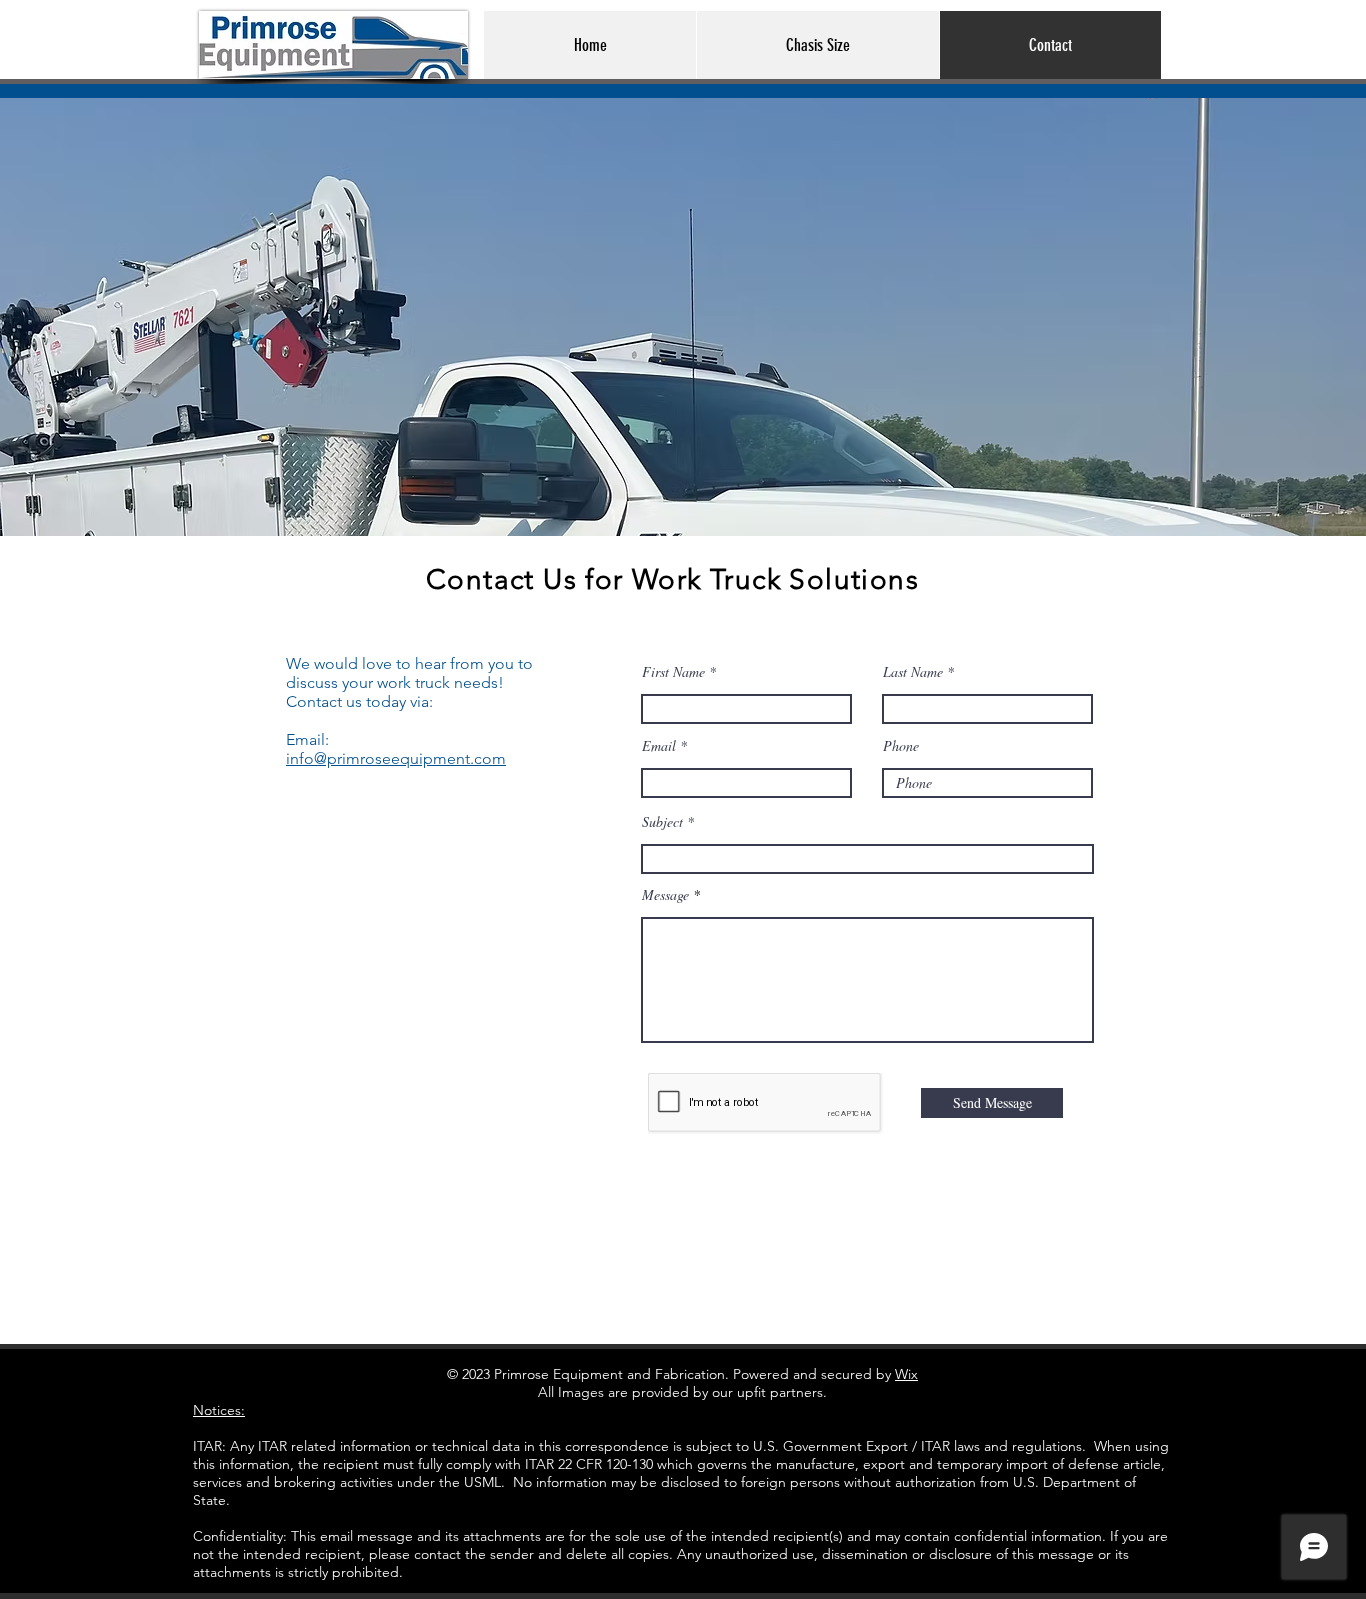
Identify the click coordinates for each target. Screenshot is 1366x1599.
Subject (662, 822)
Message (665, 895)
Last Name (913, 672)
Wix (906, 1374)
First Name (673, 672)
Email (659, 746)
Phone (901, 746)
